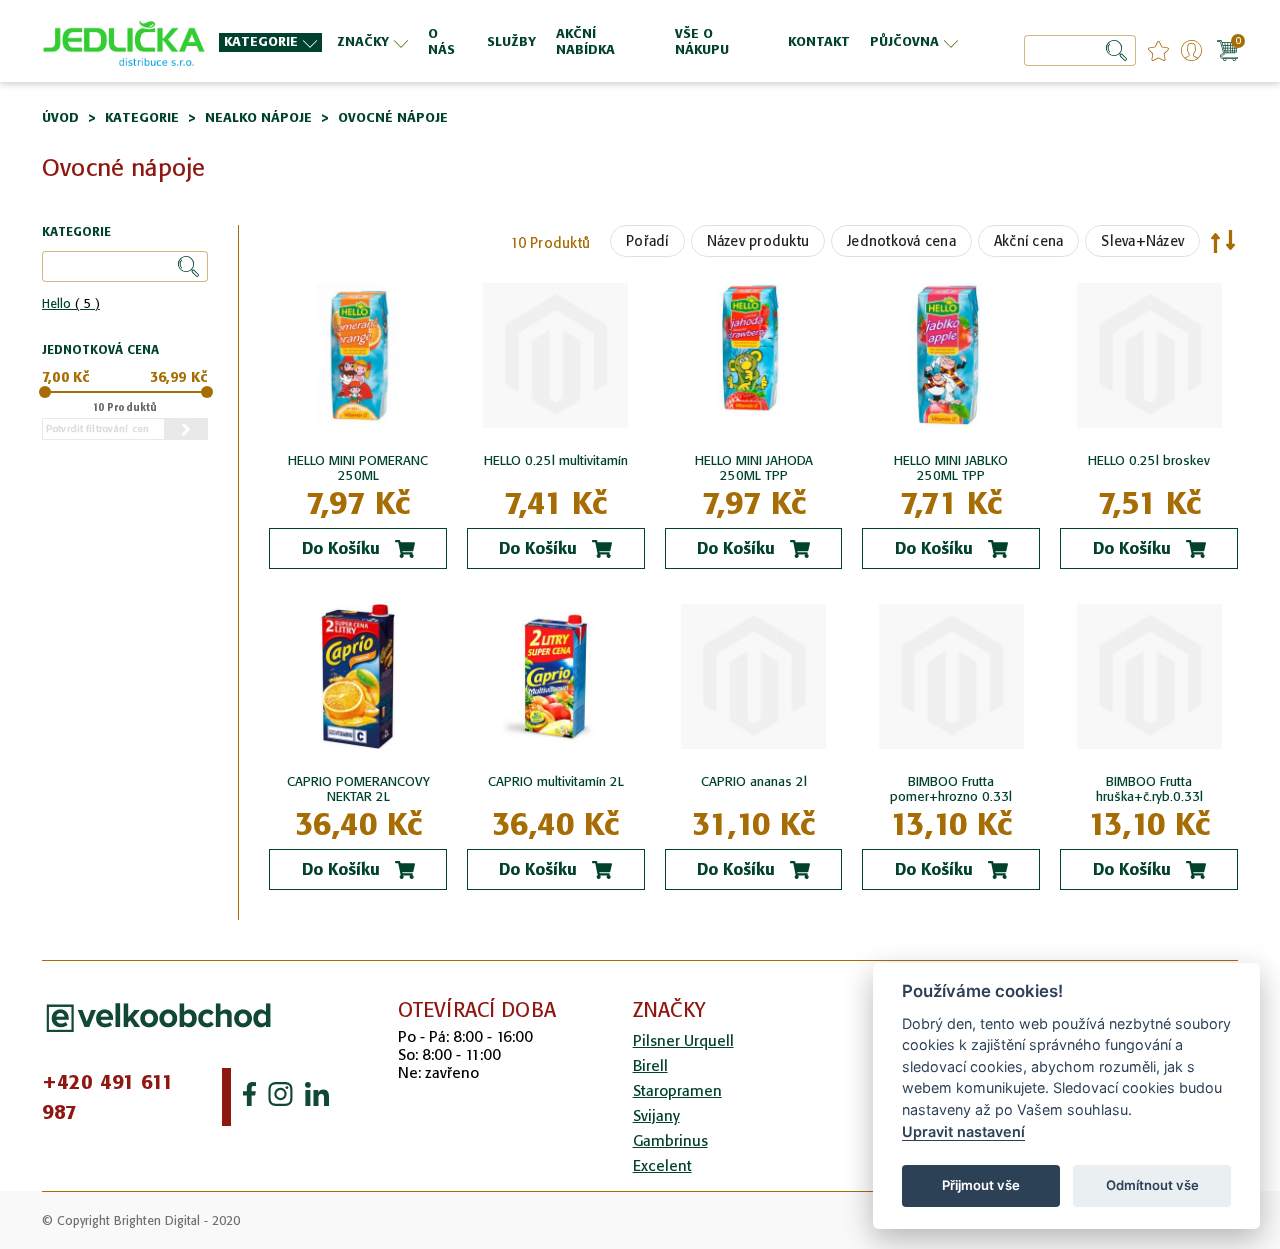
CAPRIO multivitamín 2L (556, 781)
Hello (71, 303)
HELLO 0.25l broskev (1149, 460)
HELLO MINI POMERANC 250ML (358, 468)
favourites (1158, 50)
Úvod (60, 117)
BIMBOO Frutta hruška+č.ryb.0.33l (1149, 789)
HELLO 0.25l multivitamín (556, 460)
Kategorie (142, 117)
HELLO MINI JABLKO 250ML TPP (951, 468)
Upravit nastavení (963, 1131)
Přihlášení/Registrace (1191, 50)
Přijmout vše (981, 1185)
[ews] (124, 41)
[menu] (591, 41)
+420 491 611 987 (108, 1097)
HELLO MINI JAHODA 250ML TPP (754, 468)
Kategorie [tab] (76, 232)
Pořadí (647, 241)
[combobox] (1080, 50)
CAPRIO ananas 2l (754, 781)
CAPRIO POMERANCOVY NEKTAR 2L (358, 789)
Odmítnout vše (1152, 1185)
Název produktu (758, 241)
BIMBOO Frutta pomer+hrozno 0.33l (951, 789)
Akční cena (1029, 241)
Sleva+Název (1142, 241)
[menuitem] (270, 42)
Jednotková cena (901, 241)
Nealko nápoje (258, 117)
